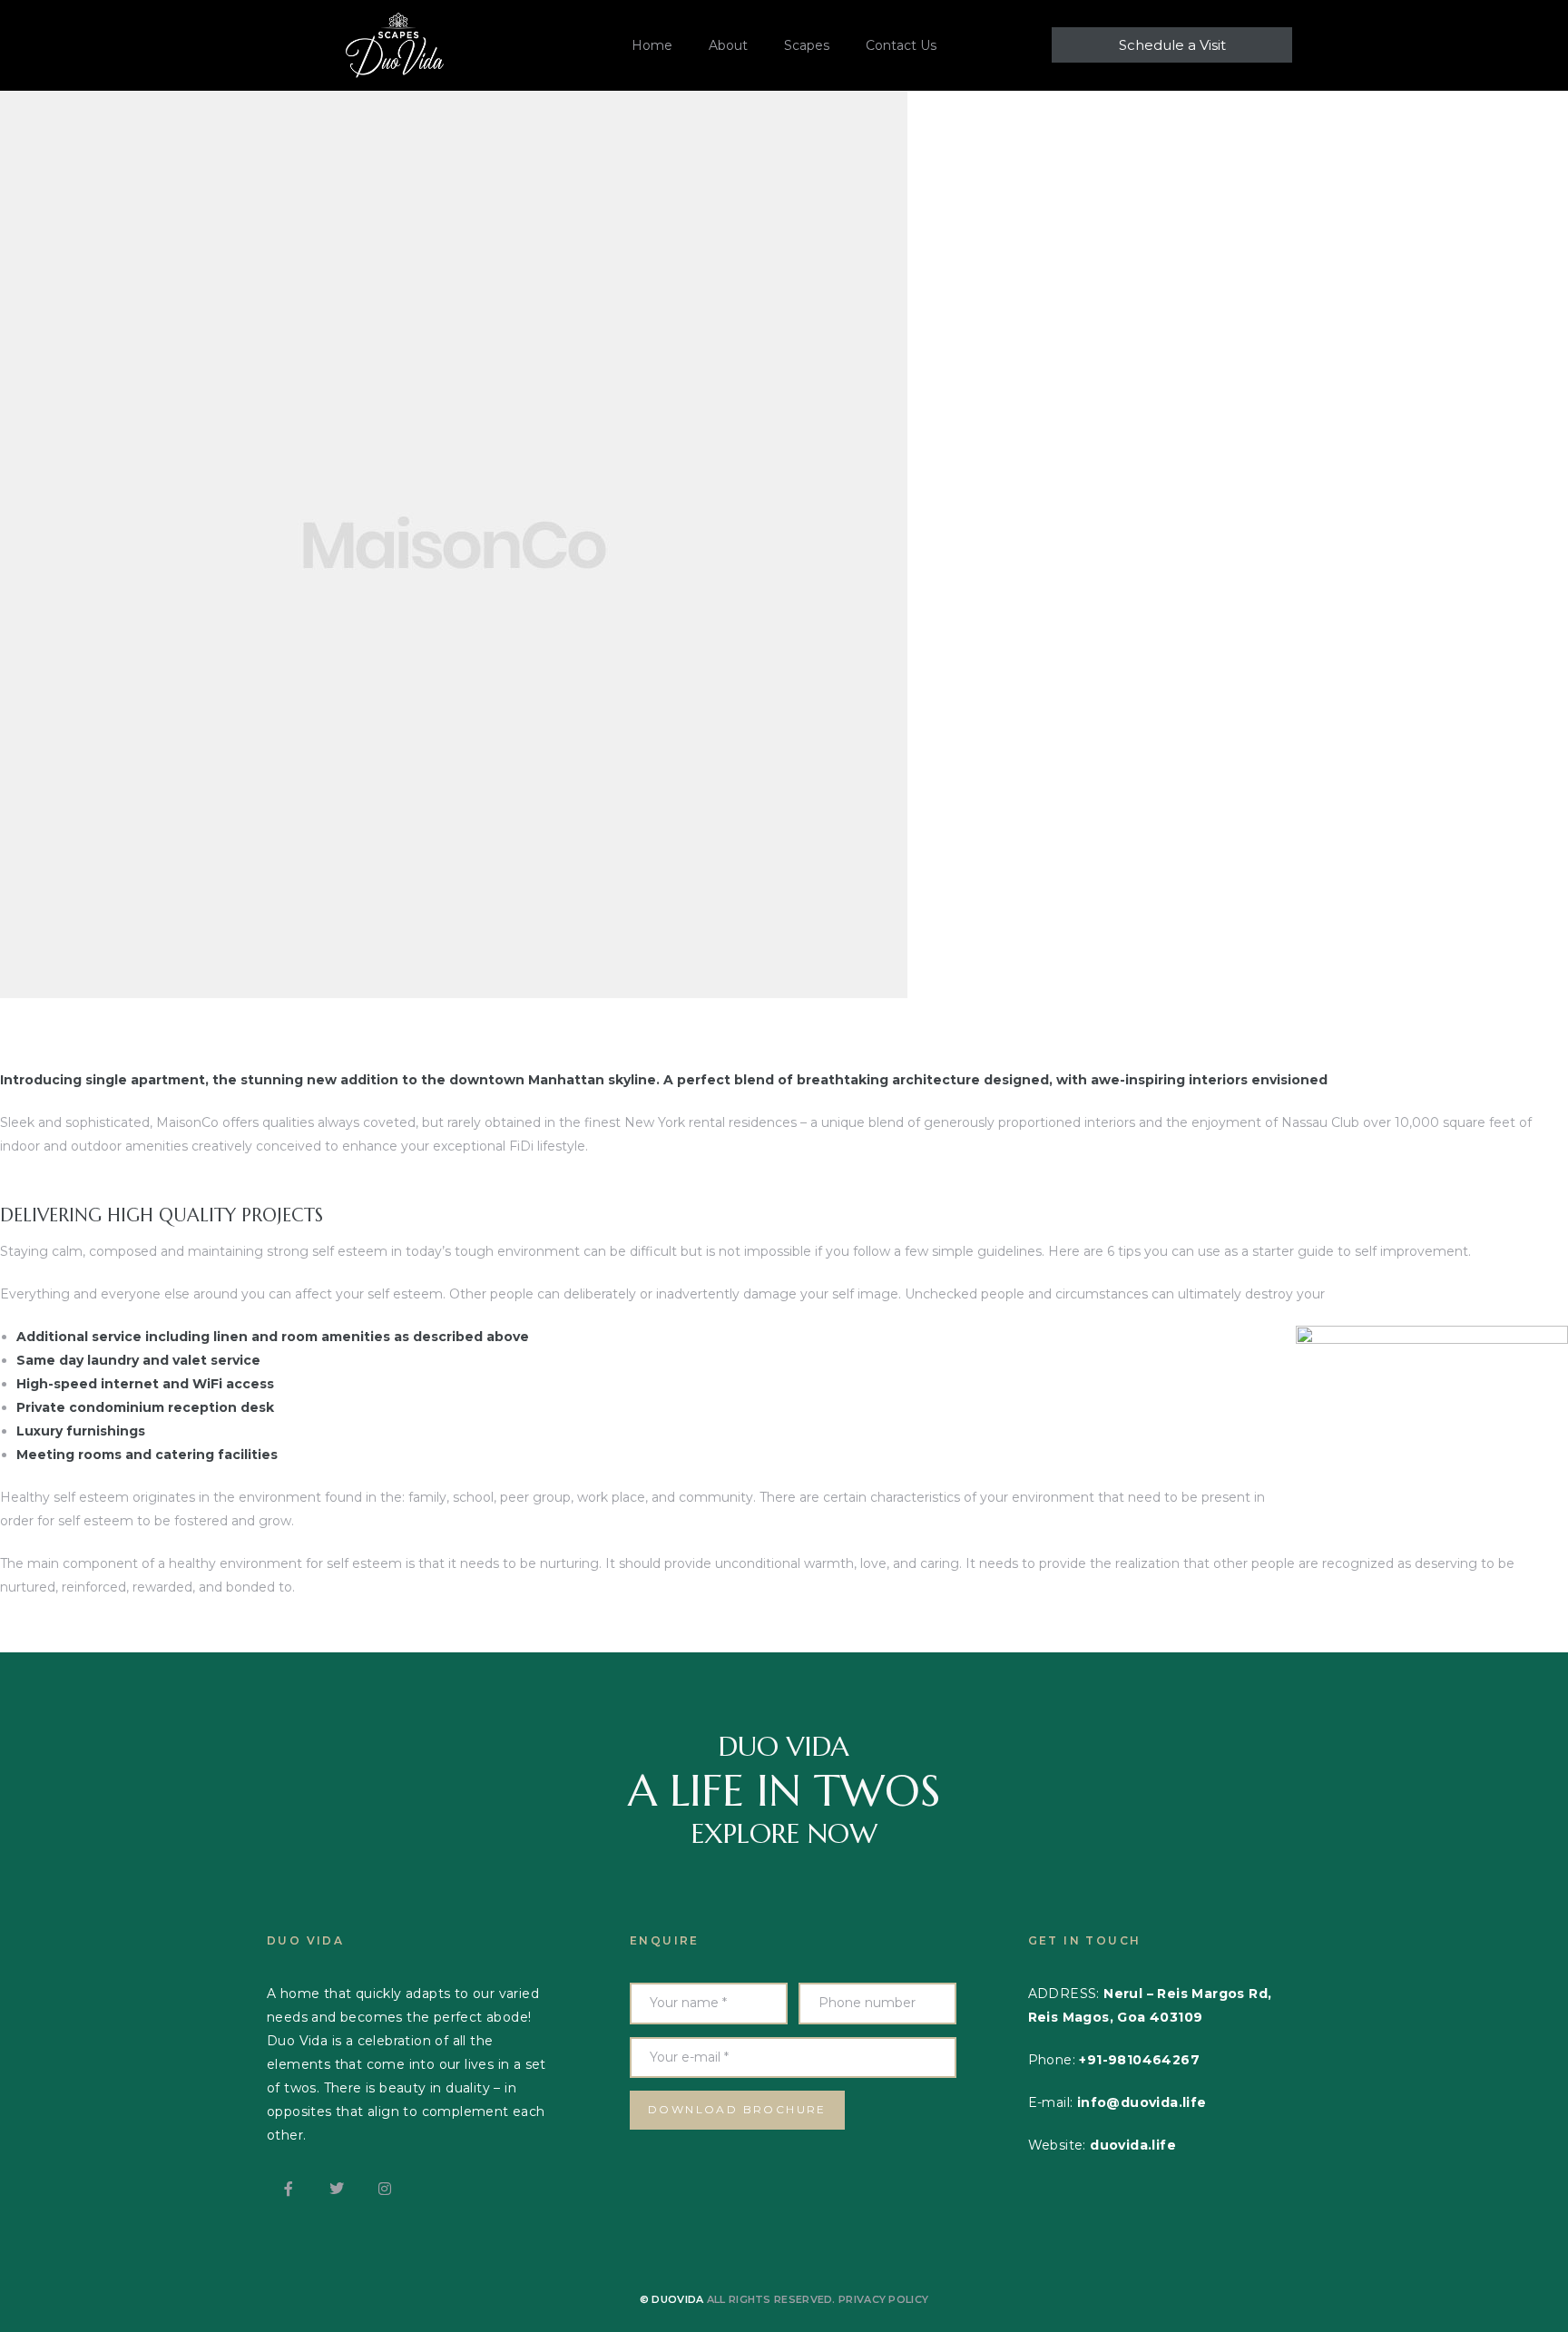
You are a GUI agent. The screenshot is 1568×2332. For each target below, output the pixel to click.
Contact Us (901, 45)
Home (652, 45)
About (728, 45)
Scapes (807, 45)
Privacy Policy (883, 2299)
